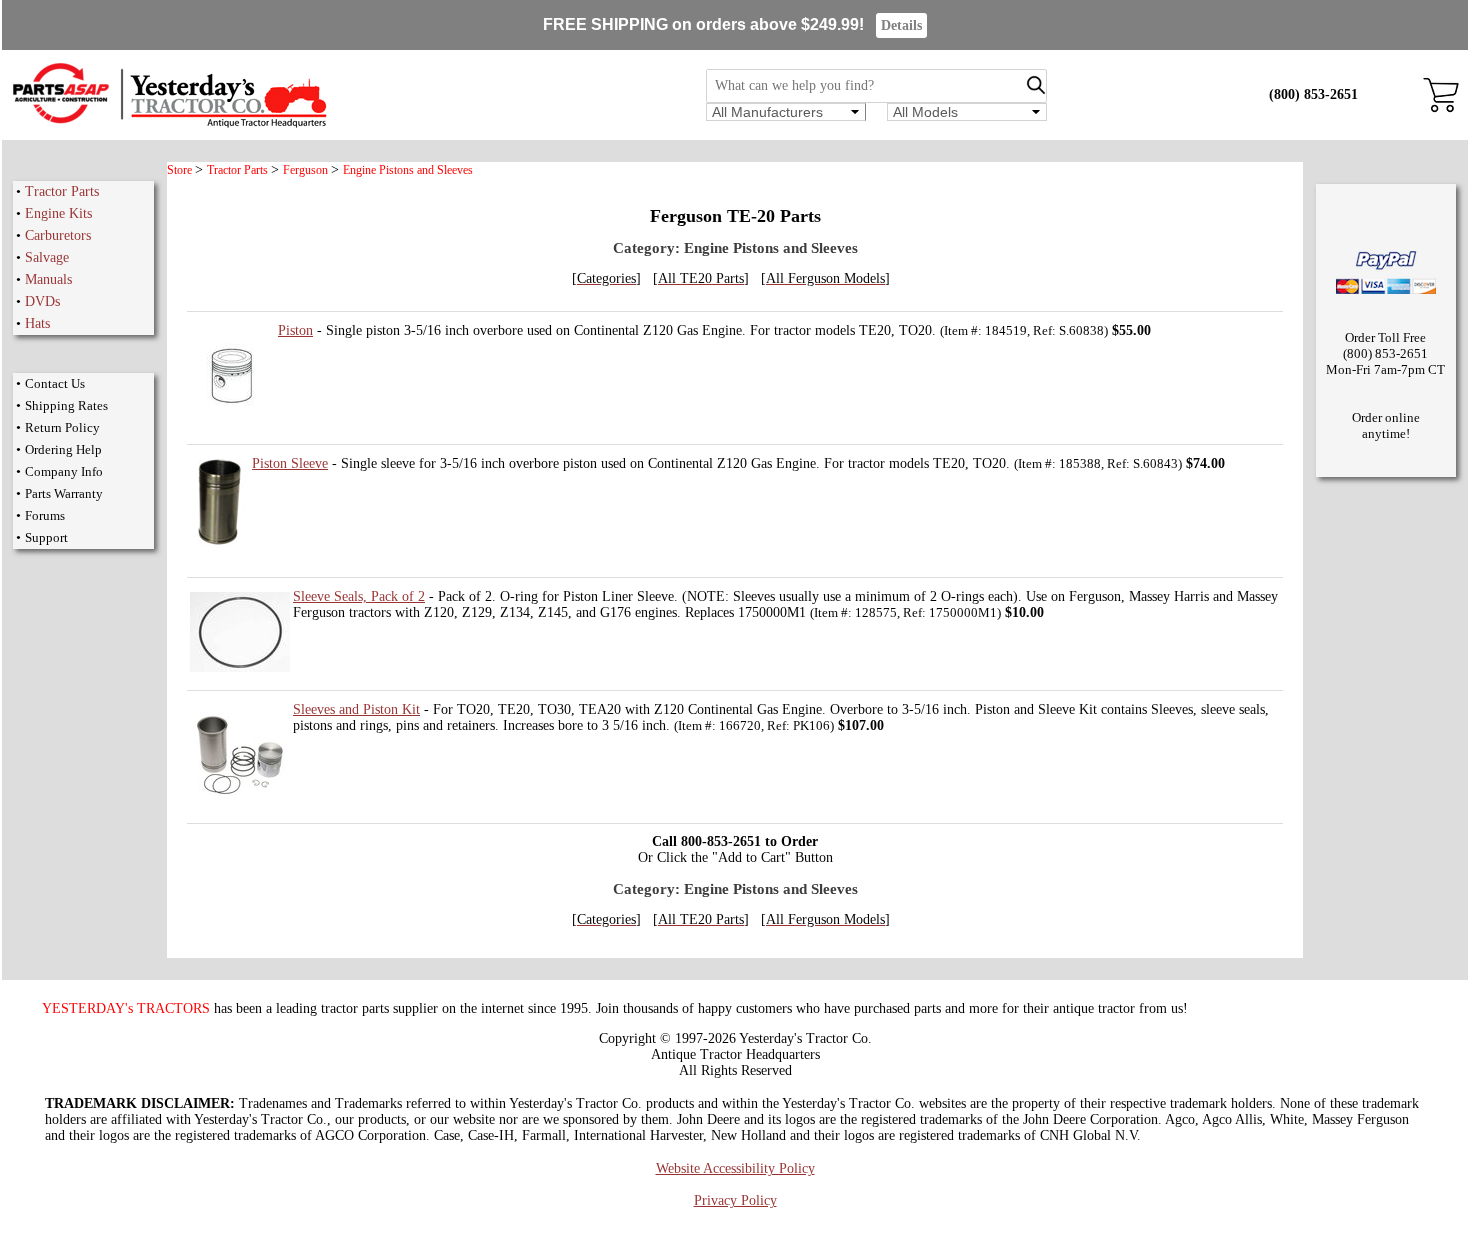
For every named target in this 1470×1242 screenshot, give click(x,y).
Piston (295, 330)
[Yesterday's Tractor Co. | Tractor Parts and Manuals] (168, 124)
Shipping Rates (66, 405)
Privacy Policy (735, 1200)
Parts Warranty (64, 493)
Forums (45, 515)
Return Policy (62, 427)
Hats (37, 323)
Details (901, 25)
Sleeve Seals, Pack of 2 (359, 596)
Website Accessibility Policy (735, 1168)
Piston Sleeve (290, 463)
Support (46, 537)
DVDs (42, 301)
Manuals (48, 279)
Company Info (64, 471)
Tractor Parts (62, 191)
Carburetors (58, 235)
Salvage (47, 257)
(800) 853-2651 (1313, 94)
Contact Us (55, 383)
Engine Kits (58, 213)
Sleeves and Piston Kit (356, 709)
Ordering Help (63, 449)
